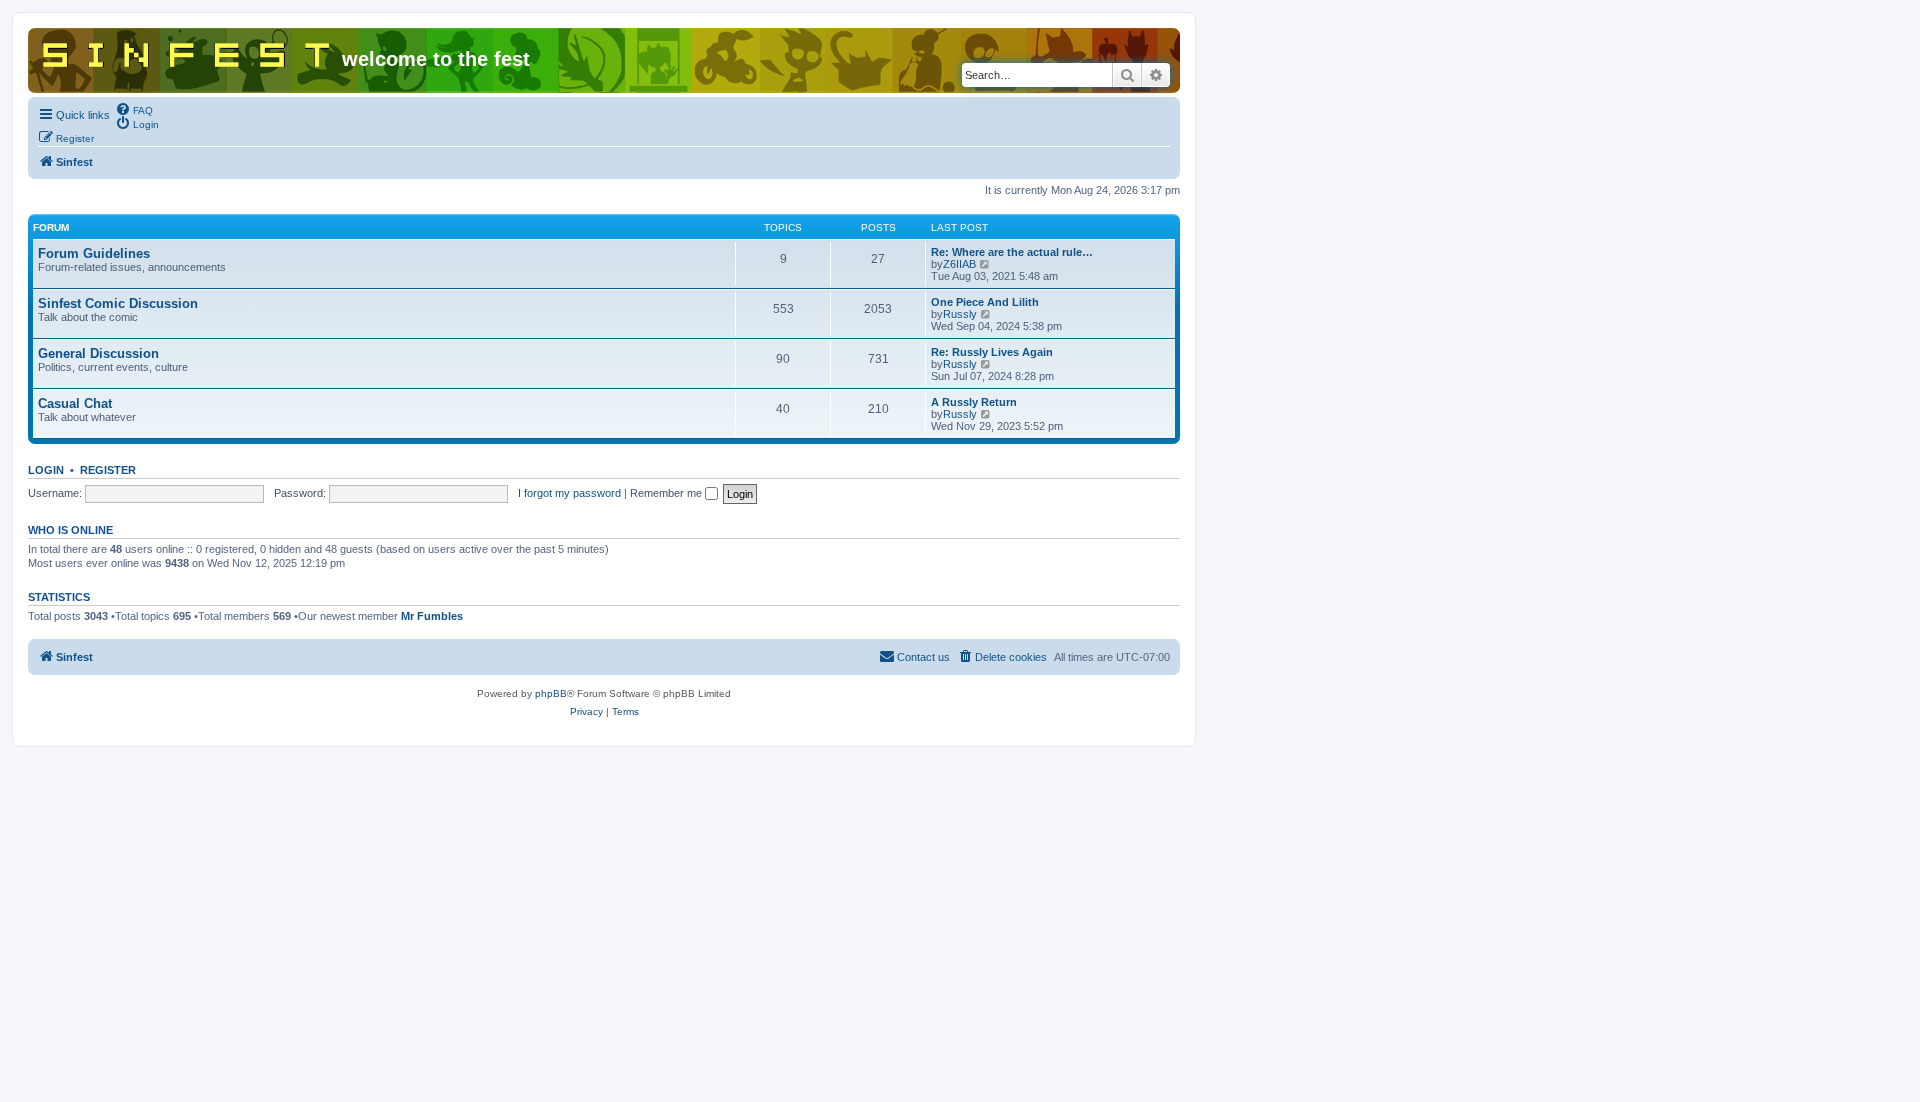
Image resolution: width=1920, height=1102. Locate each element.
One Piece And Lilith (985, 302)
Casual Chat (75, 403)
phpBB (551, 693)
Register (108, 470)
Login (46, 470)
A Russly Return (974, 402)
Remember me (667, 493)
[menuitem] (134, 109)
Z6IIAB (959, 264)
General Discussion (98, 353)
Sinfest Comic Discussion (118, 303)
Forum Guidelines (94, 253)
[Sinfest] (187, 51)
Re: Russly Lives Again (992, 352)
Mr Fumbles (432, 616)
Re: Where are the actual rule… (1012, 252)
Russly (960, 314)
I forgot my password (569, 493)
